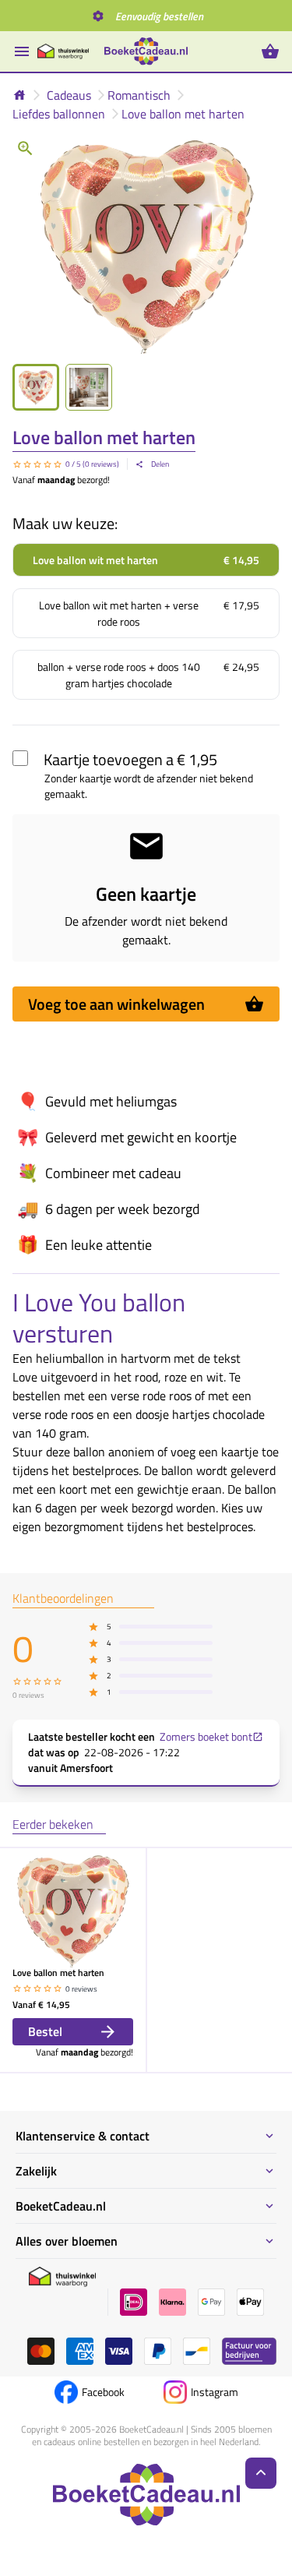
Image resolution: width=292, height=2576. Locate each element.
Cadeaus (69, 95)
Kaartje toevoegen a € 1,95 (130, 759)
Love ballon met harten (183, 114)
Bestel (45, 2031)
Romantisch (139, 95)
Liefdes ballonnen (59, 114)
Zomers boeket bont (206, 1737)
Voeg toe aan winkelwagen (116, 1004)
